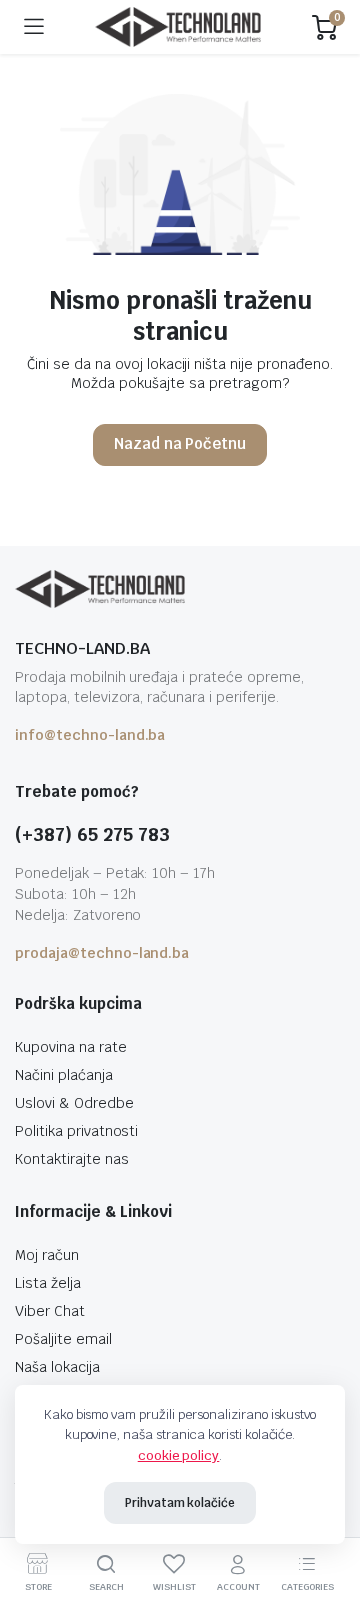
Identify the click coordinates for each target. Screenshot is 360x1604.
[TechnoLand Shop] (178, 27)
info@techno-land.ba (90, 735)
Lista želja (48, 1283)
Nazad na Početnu (180, 443)
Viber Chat (50, 1311)
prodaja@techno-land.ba (102, 953)
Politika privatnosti (76, 1131)
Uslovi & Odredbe (74, 1103)
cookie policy (179, 1455)
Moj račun (47, 1255)
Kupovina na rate (71, 1047)
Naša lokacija (57, 1367)
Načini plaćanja (64, 1075)
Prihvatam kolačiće (180, 1503)
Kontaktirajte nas (72, 1159)
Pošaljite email (63, 1339)
